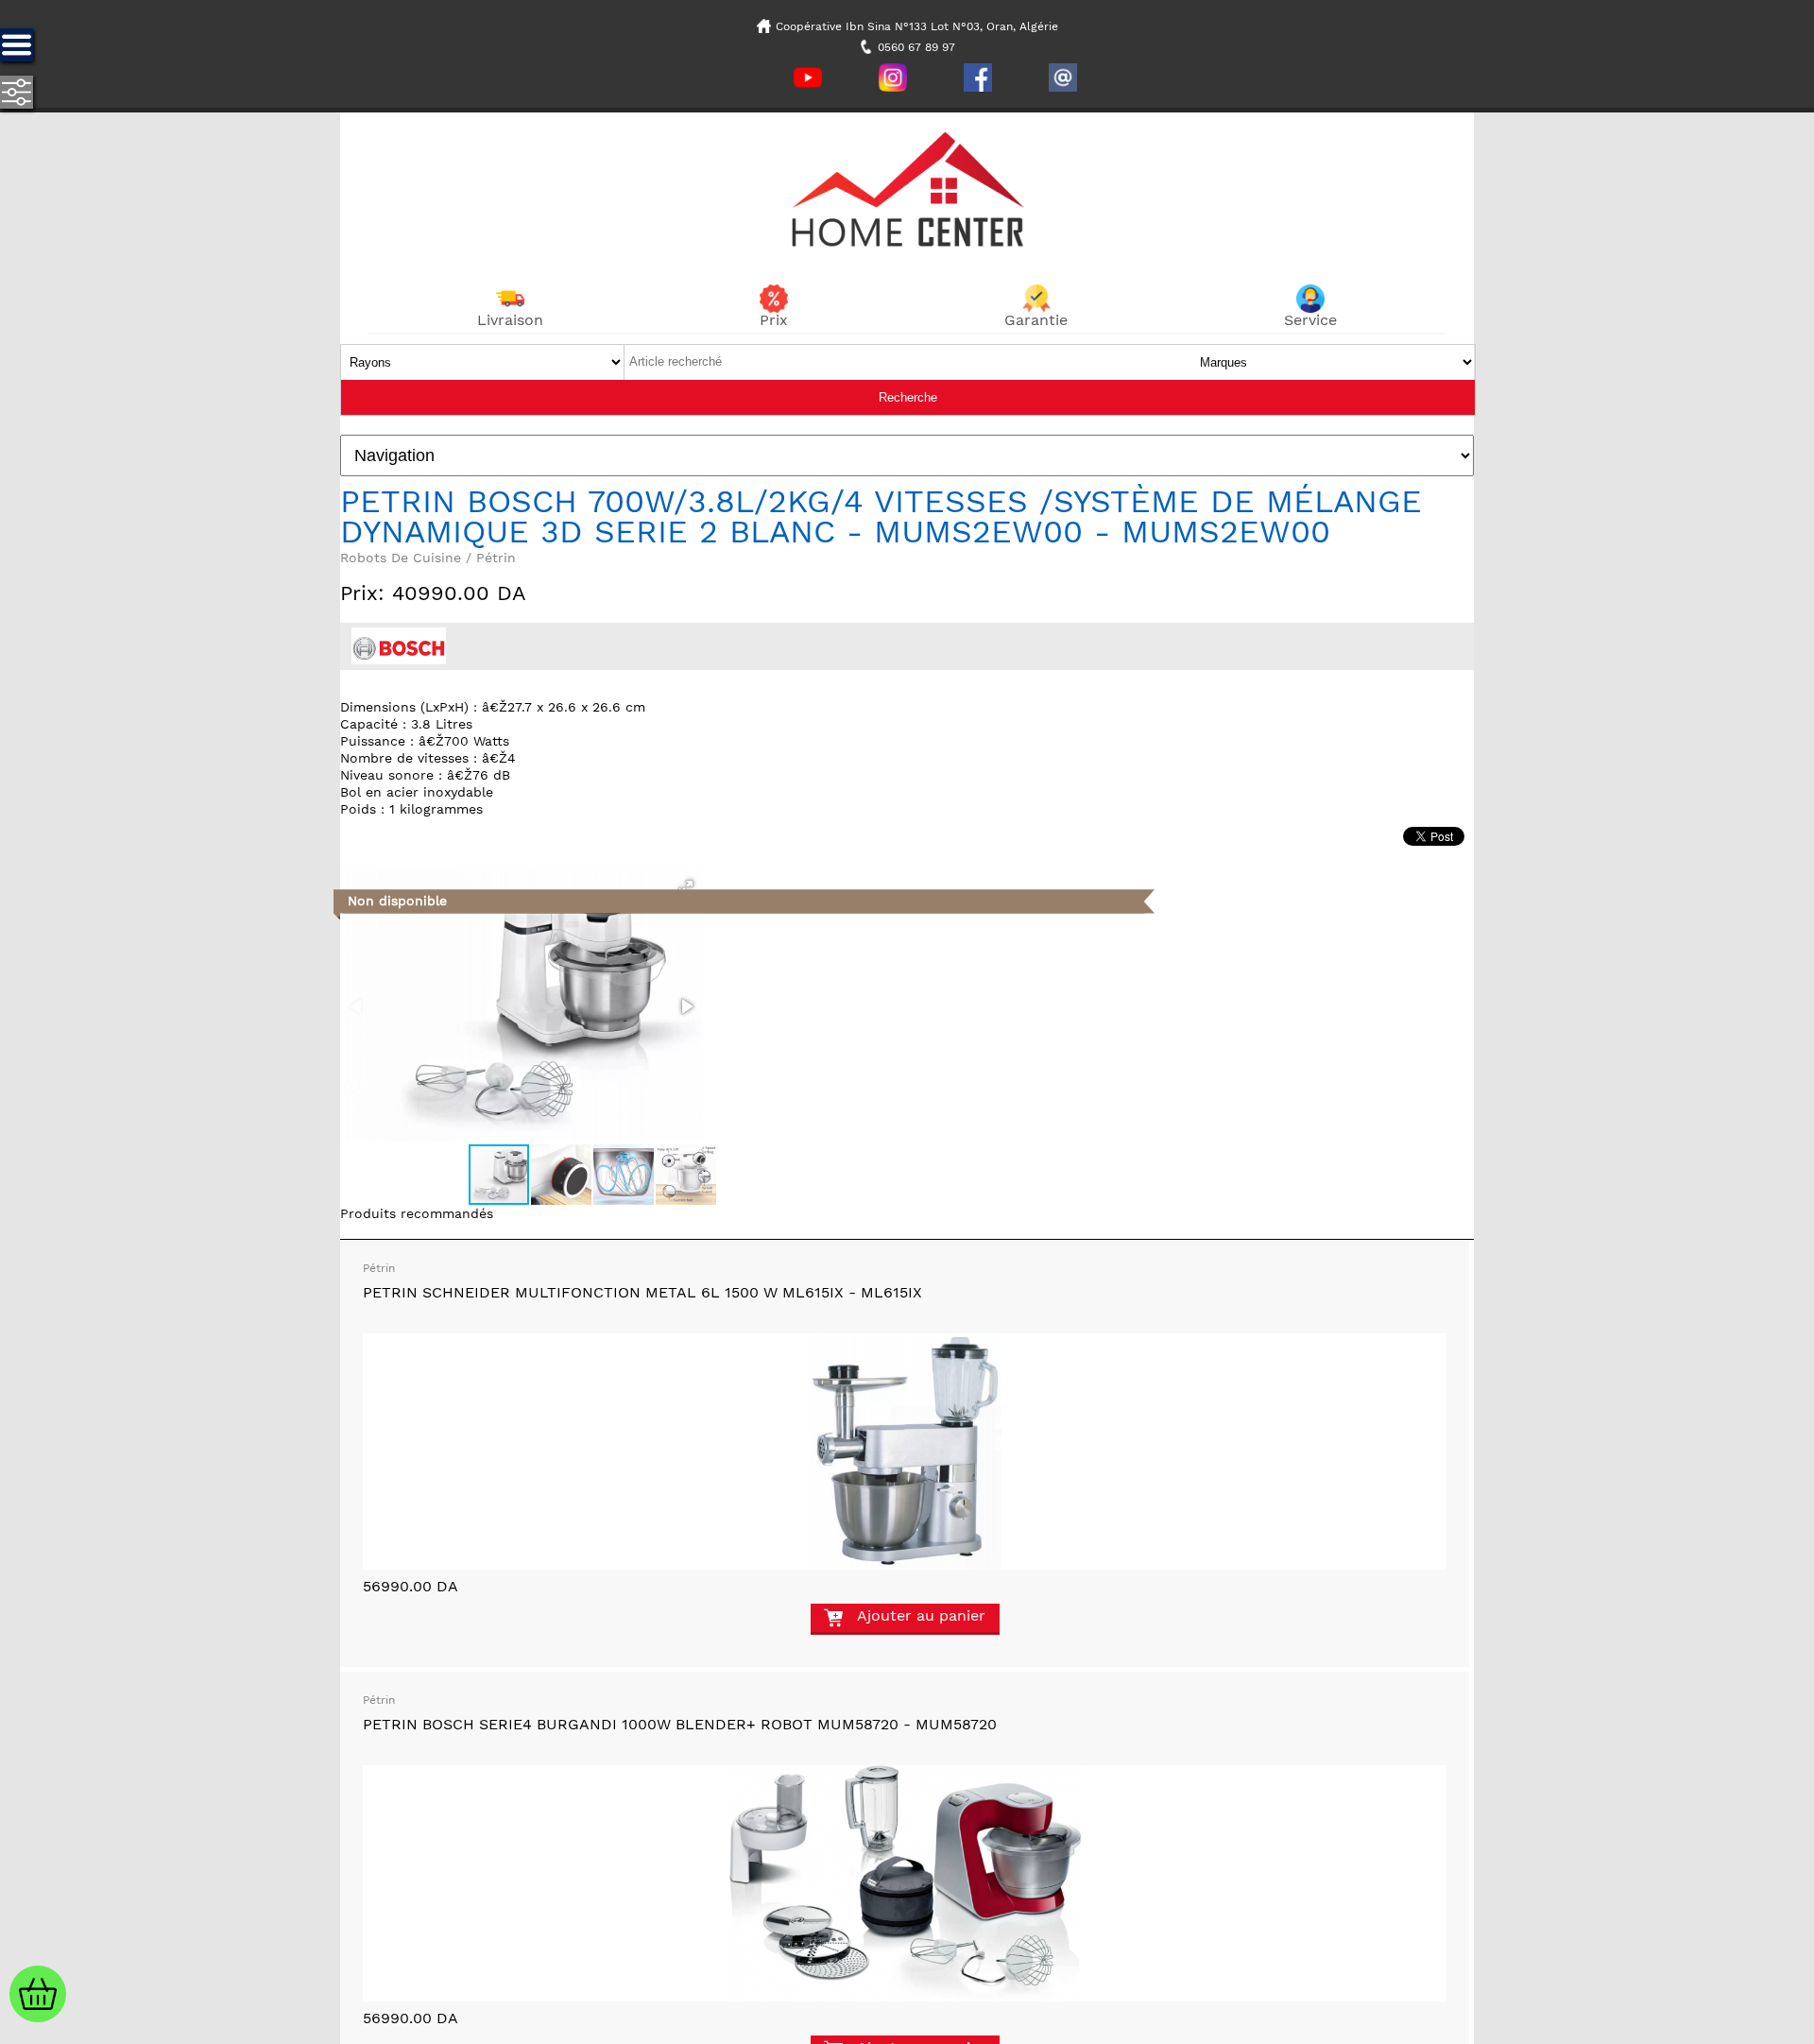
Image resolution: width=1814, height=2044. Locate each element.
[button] (686, 887)
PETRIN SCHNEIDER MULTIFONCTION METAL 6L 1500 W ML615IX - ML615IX (642, 1292)
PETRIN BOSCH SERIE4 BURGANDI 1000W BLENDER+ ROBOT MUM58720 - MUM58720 (680, 1724)
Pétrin (379, 1268)
